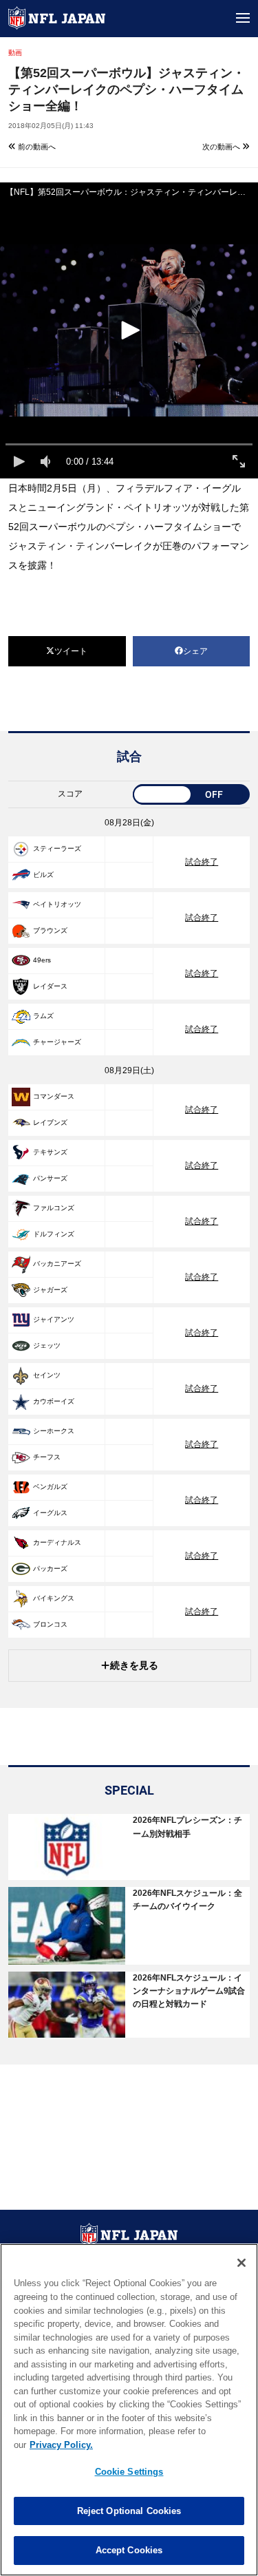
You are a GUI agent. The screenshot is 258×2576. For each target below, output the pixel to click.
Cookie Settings (129, 2472)
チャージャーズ (57, 1042)
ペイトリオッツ (57, 904)
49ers (42, 960)
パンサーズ (50, 1178)
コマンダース (54, 1096)
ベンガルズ (50, 1487)
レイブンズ (50, 1122)
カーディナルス (57, 1542)
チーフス (47, 1457)
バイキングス (54, 1598)
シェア (195, 651)
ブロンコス (50, 1624)
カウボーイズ (54, 1401)
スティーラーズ (57, 848)
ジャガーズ (50, 1290)
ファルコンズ (54, 1208)
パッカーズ (50, 1569)
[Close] (241, 2263)
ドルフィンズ (54, 1234)
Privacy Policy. (61, 2445)
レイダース (50, 986)
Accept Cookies (129, 2550)
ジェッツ (47, 1345)
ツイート (71, 651)
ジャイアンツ (54, 1319)
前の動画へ (36, 147)
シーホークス (54, 1431)
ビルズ (43, 875)
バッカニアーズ (57, 1264)
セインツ (47, 1375)
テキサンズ (50, 1152)
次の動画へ (222, 147)
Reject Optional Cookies (129, 2511)
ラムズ (43, 1016)
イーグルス (50, 1513)
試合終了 (202, 862)
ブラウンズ (50, 930)
